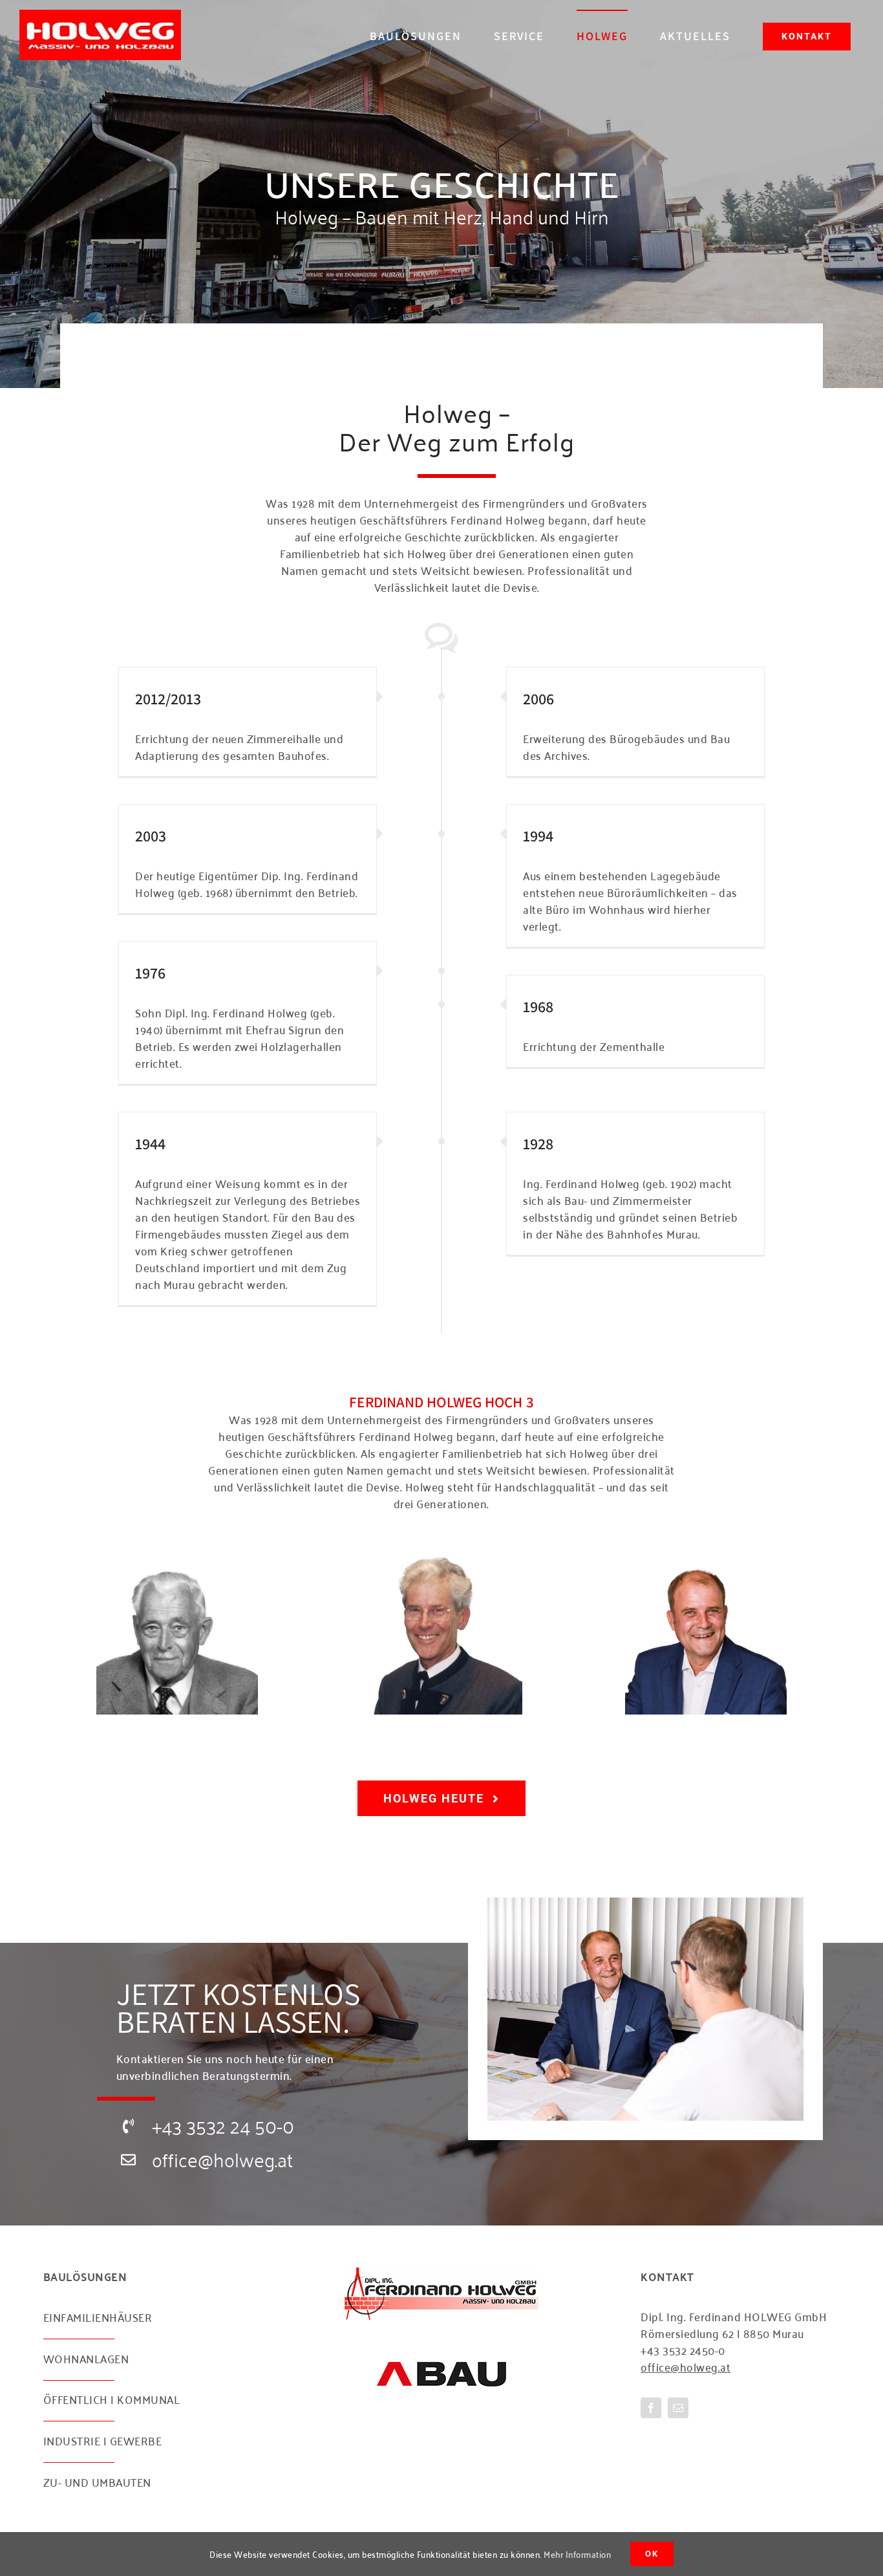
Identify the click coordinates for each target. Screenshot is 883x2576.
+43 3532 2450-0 (683, 2350)
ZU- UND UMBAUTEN (97, 2482)
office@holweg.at (222, 2159)
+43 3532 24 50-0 (223, 2125)
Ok (652, 2554)
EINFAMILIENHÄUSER (98, 2317)
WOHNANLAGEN (86, 2358)
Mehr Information (577, 2554)
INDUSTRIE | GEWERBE (103, 2440)
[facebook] (651, 2408)
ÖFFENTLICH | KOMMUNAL (112, 2399)
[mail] (678, 2408)
